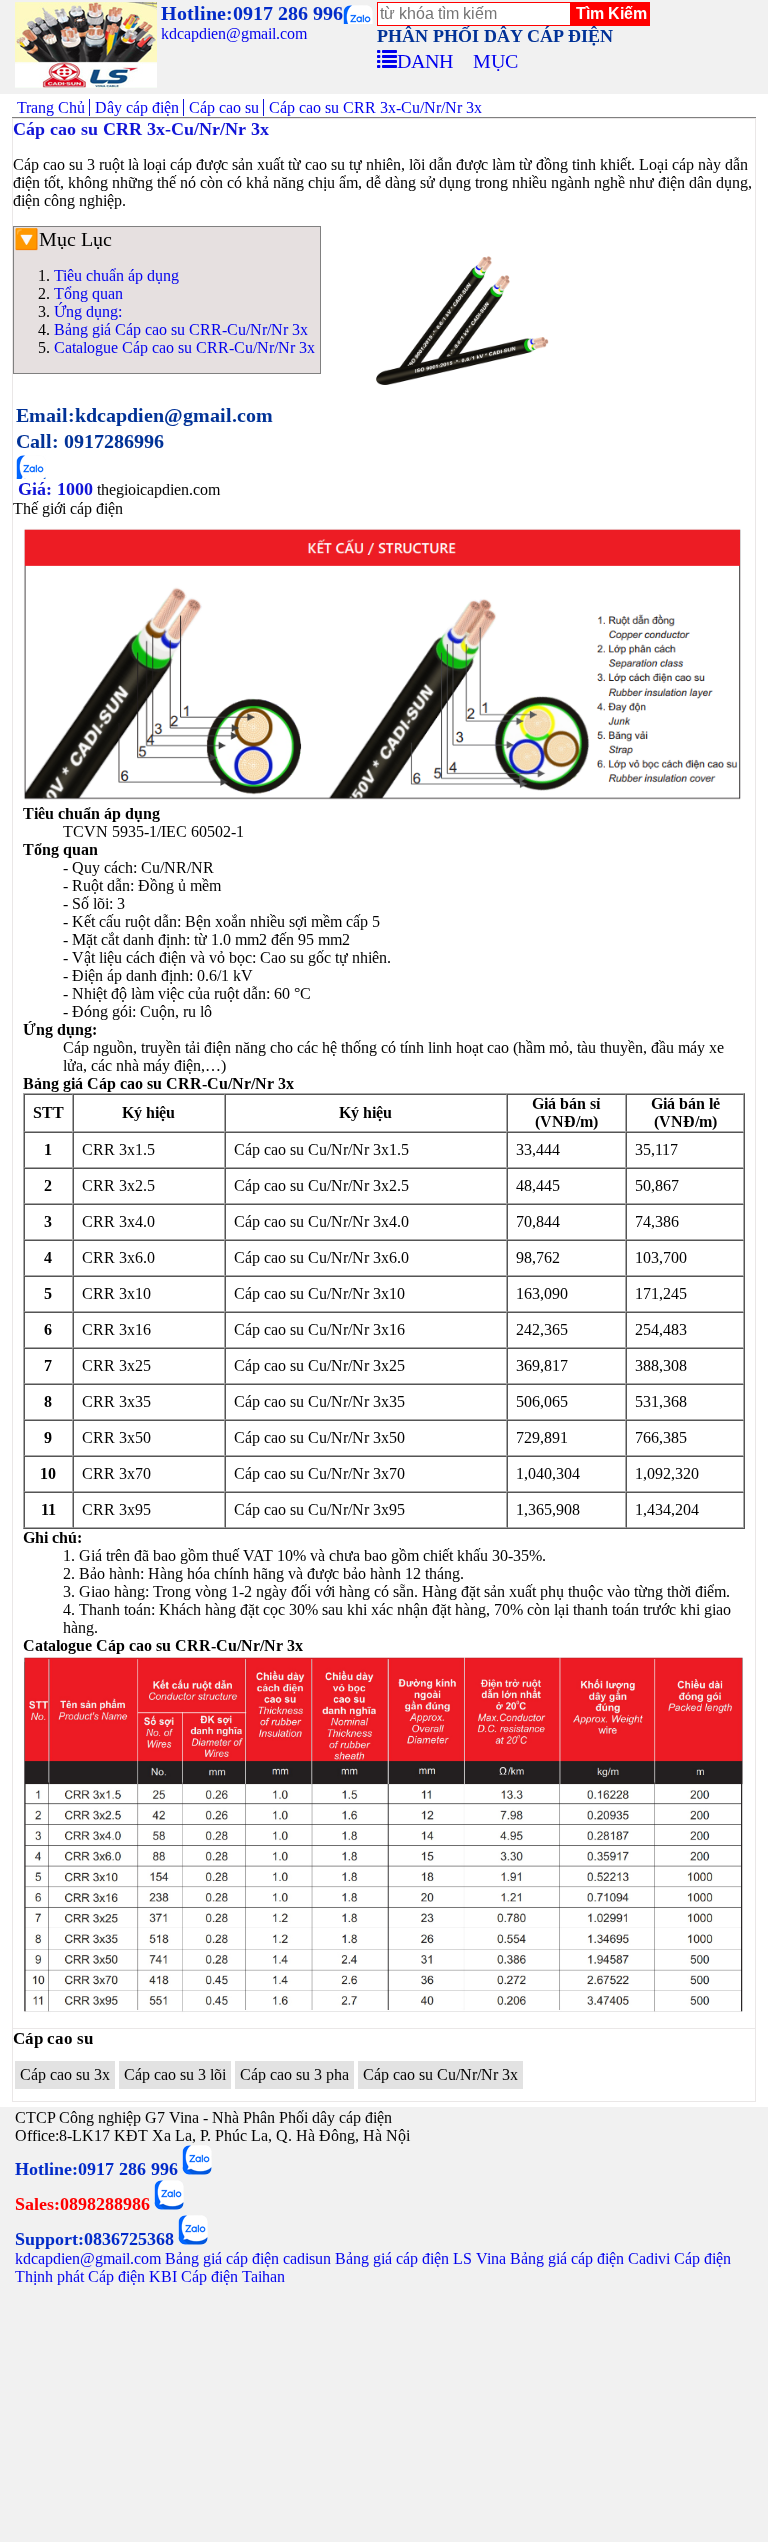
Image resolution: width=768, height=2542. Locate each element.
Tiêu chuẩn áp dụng (116, 275)
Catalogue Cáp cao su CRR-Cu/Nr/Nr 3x (184, 347)
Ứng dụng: (88, 311)
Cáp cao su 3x (65, 2074)
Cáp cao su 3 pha (294, 2074)
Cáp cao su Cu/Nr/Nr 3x (440, 2074)
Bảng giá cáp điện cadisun (248, 2258)
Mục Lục (75, 239)
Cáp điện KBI (132, 2276)
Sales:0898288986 (82, 2204)
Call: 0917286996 (90, 441)
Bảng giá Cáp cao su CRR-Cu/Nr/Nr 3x (181, 329)
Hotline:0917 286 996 (252, 13)
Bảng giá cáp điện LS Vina (420, 2258)
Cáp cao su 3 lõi (175, 2074)
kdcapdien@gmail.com (234, 33)
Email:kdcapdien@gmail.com (144, 415)
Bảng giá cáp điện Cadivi (590, 2258)
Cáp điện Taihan (233, 2276)
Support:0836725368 (94, 2239)
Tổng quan (88, 293)
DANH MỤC (457, 58)
